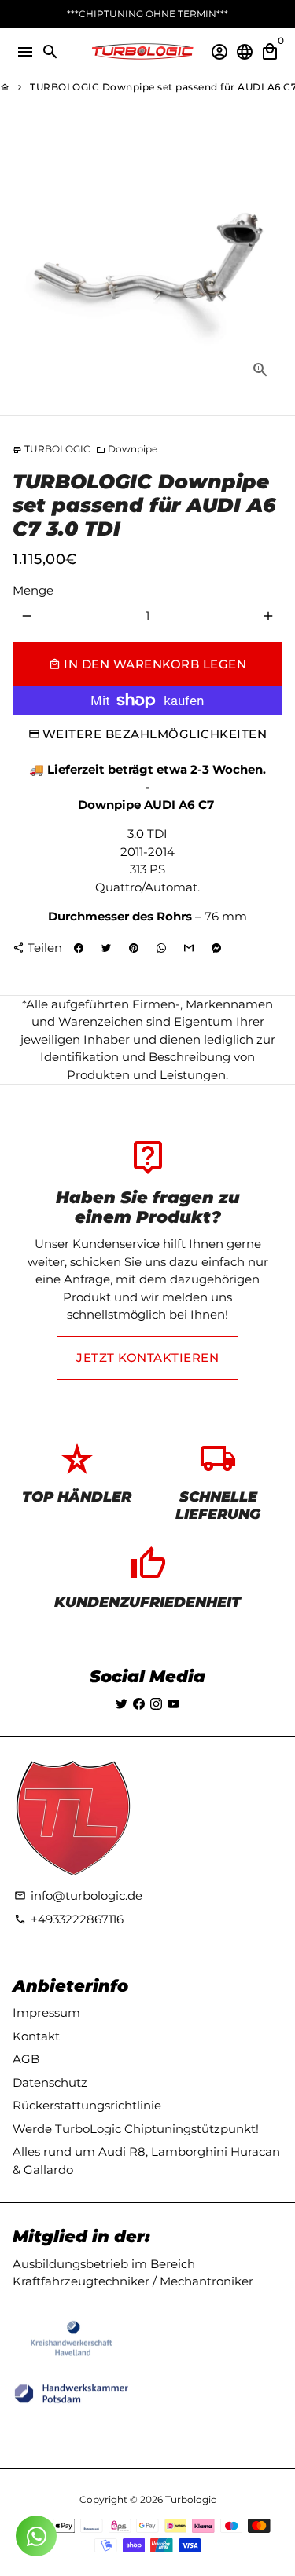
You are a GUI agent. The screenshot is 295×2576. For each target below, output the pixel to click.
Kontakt (36, 2036)
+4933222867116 (69, 1919)
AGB (26, 2059)
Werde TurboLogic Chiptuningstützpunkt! (136, 2129)
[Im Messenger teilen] (216, 949)
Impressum (46, 2012)
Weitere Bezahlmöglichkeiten (155, 734)
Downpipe (127, 449)
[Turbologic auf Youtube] (173, 1704)
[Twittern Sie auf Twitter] (106, 949)
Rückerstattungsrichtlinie (87, 2105)
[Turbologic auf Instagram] (156, 1704)
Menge (33, 590)
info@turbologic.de (78, 1895)
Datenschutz (50, 2082)
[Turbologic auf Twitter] (122, 1704)
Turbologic (191, 2499)
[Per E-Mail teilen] (189, 949)
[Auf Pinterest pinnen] (134, 949)
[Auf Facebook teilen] (79, 949)
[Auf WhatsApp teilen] (161, 949)
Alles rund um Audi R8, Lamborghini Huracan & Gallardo (146, 2161)
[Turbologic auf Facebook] (139, 1704)
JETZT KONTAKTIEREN (147, 1358)
